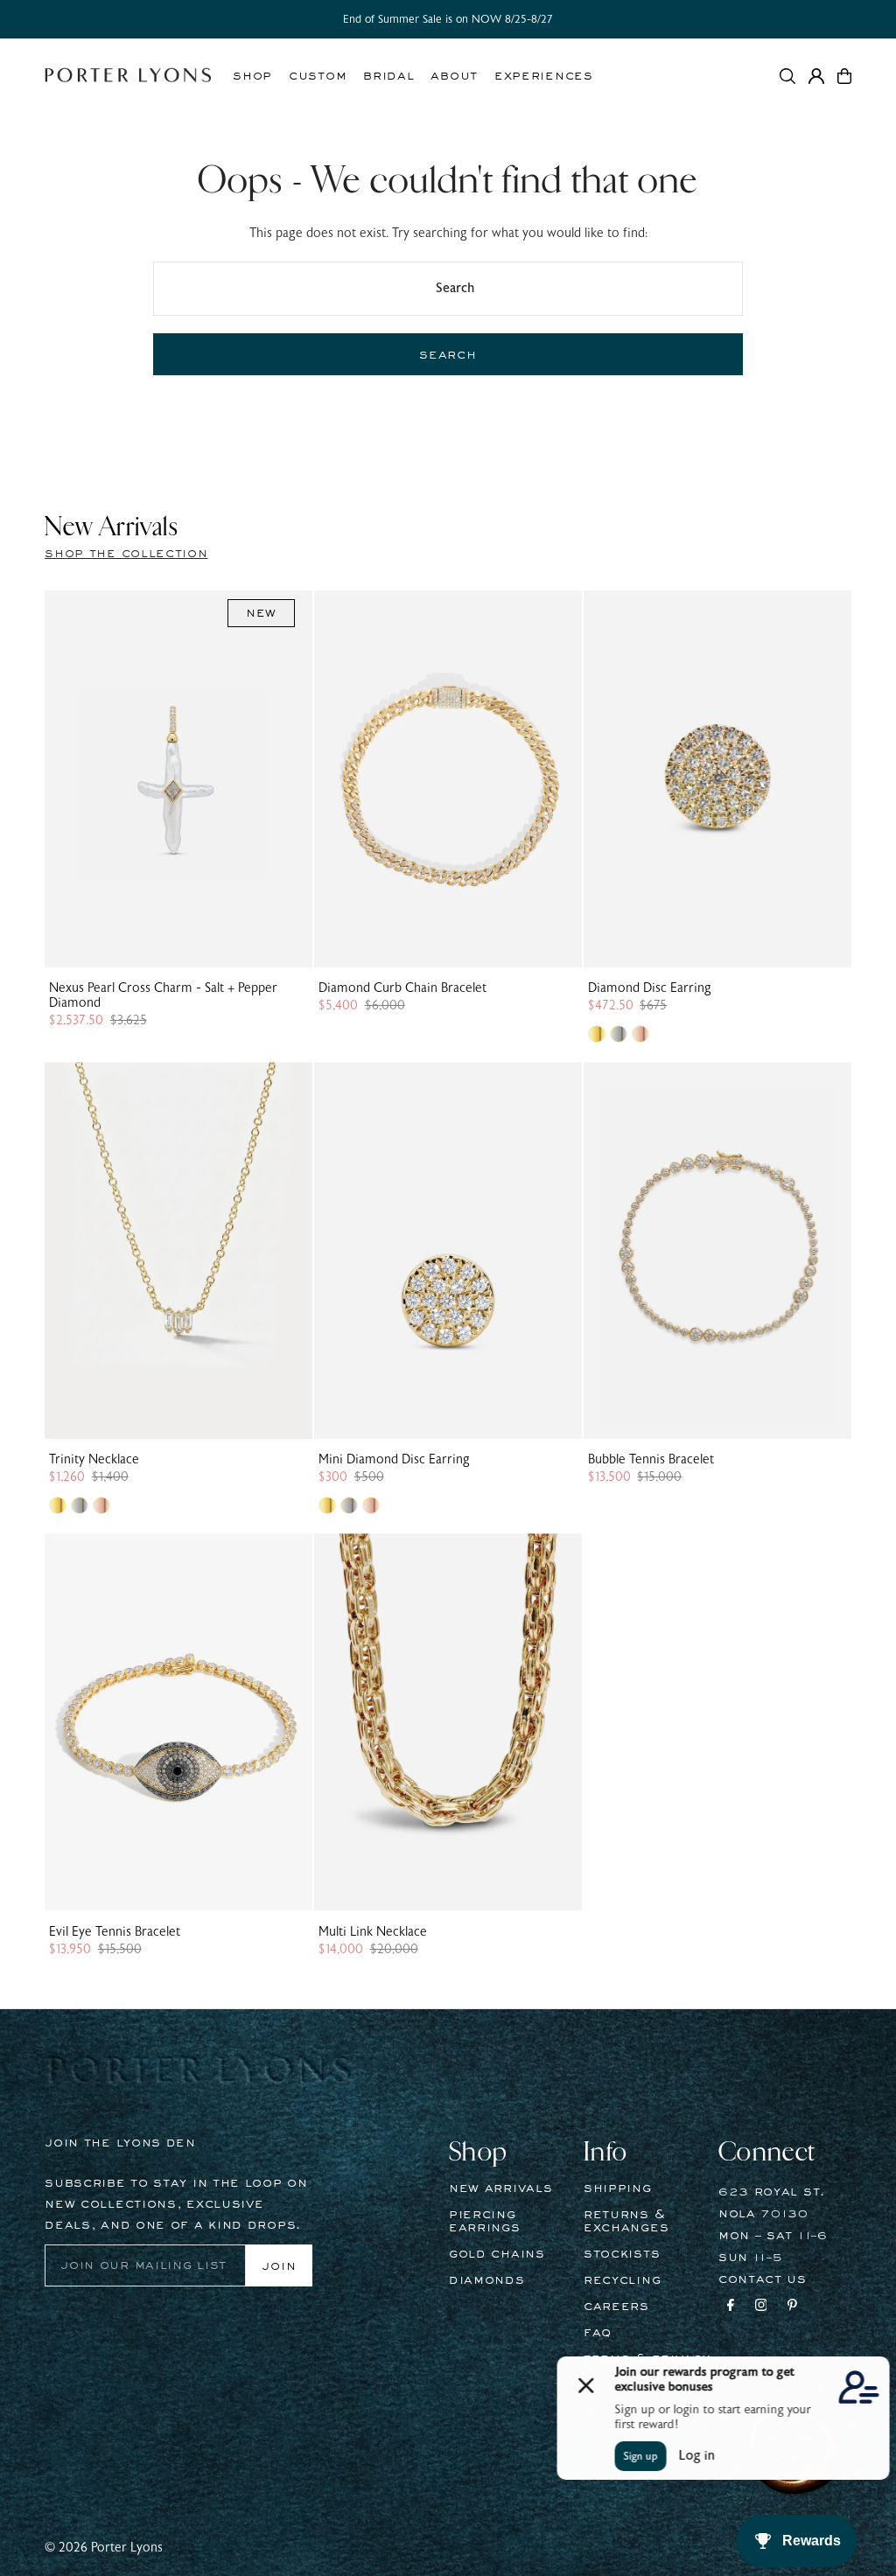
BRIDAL (388, 76)
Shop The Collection (126, 554)
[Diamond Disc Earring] (717, 779)
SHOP (252, 76)
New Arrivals (500, 2189)
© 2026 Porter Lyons (104, 2548)
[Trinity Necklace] (178, 1250)
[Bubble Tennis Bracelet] (717, 1250)
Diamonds (487, 2280)
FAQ (598, 2333)
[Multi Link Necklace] (448, 1722)
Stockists (622, 2254)
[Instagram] (761, 2307)
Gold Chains (497, 2254)
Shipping (618, 2189)
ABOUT (454, 76)
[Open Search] (787, 76)
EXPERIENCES (544, 76)
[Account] (816, 76)
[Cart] (844, 76)
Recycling (622, 2280)
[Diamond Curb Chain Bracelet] (448, 779)
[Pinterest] (792, 2307)
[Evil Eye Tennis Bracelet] (178, 1722)
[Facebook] (731, 2307)
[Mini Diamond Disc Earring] (448, 1250)
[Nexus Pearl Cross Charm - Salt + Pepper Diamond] (178, 779)
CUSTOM (318, 76)
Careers (616, 2307)
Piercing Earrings (485, 2221)
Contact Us (763, 2279)
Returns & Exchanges (626, 2221)
